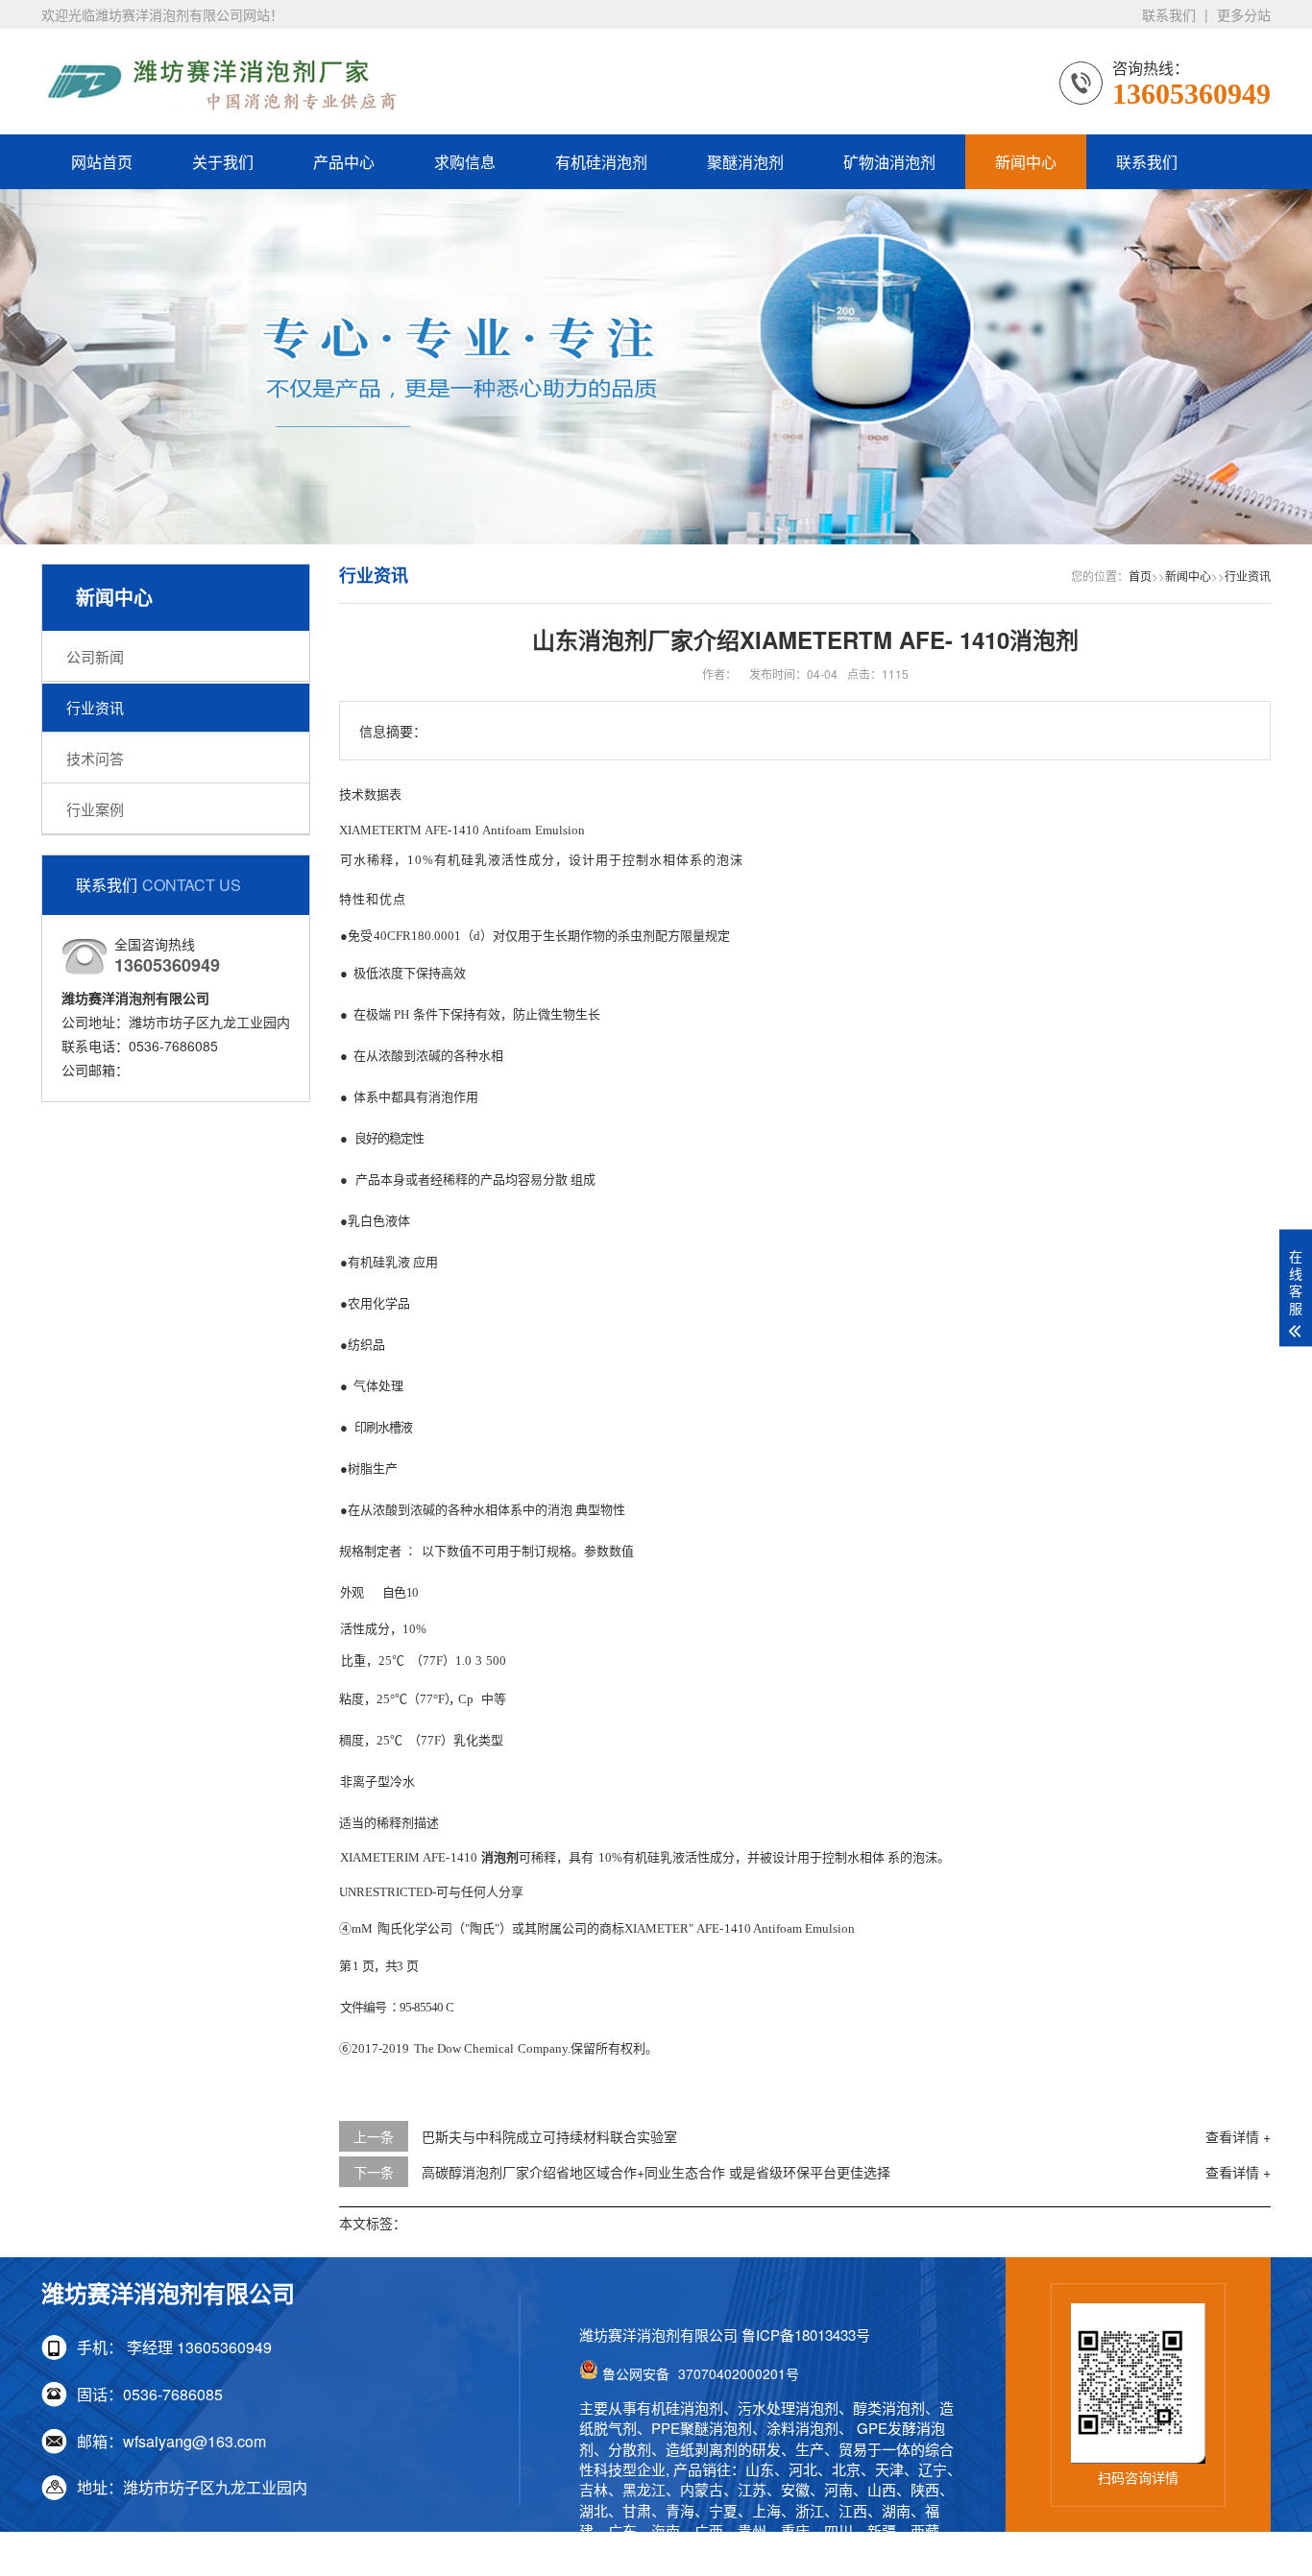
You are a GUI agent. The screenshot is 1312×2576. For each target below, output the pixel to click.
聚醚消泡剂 (745, 162)
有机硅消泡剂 (601, 162)
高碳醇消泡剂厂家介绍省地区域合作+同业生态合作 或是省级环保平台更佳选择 (656, 2172)
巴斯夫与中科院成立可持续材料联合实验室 (549, 2136)
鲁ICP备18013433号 (806, 2335)
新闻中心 (1026, 162)
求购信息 (465, 162)
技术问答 (95, 758)
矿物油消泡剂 (889, 162)
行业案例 (95, 809)
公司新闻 (95, 656)
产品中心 (344, 162)
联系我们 (1169, 14)
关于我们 (223, 162)
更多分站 (1244, 14)
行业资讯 (95, 707)
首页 (1140, 576)
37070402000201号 (701, 2373)
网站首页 (102, 162)
